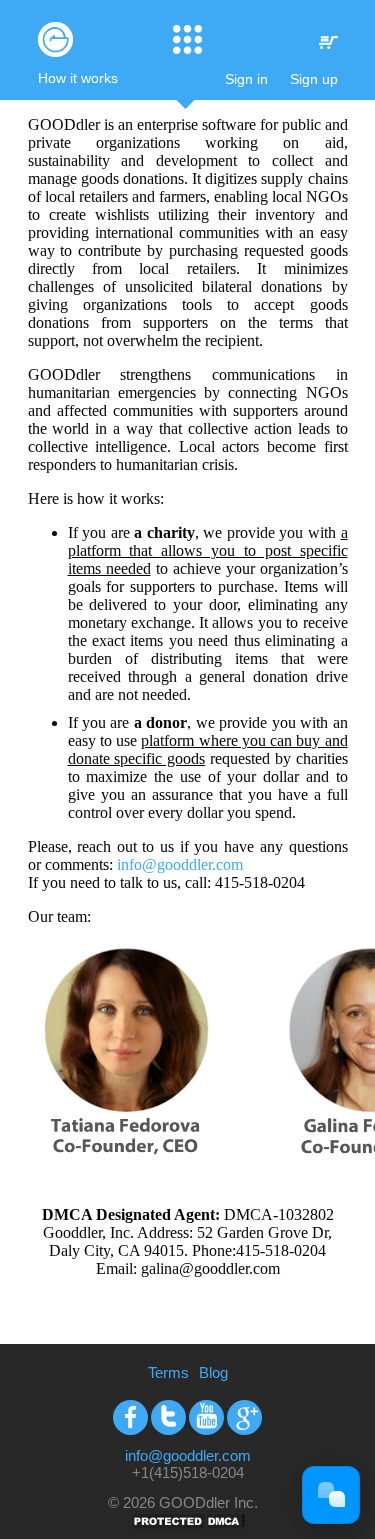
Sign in (246, 79)
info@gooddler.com (180, 864)
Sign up (314, 79)
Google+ (244, 1417)
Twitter (168, 1417)
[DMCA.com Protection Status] (188, 1526)
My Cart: (328, 42)
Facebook (130, 1417)
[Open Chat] (331, 1495)
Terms (168, 1372)
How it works (78, 78)
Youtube (206, 1417)
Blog (213, 1372)
